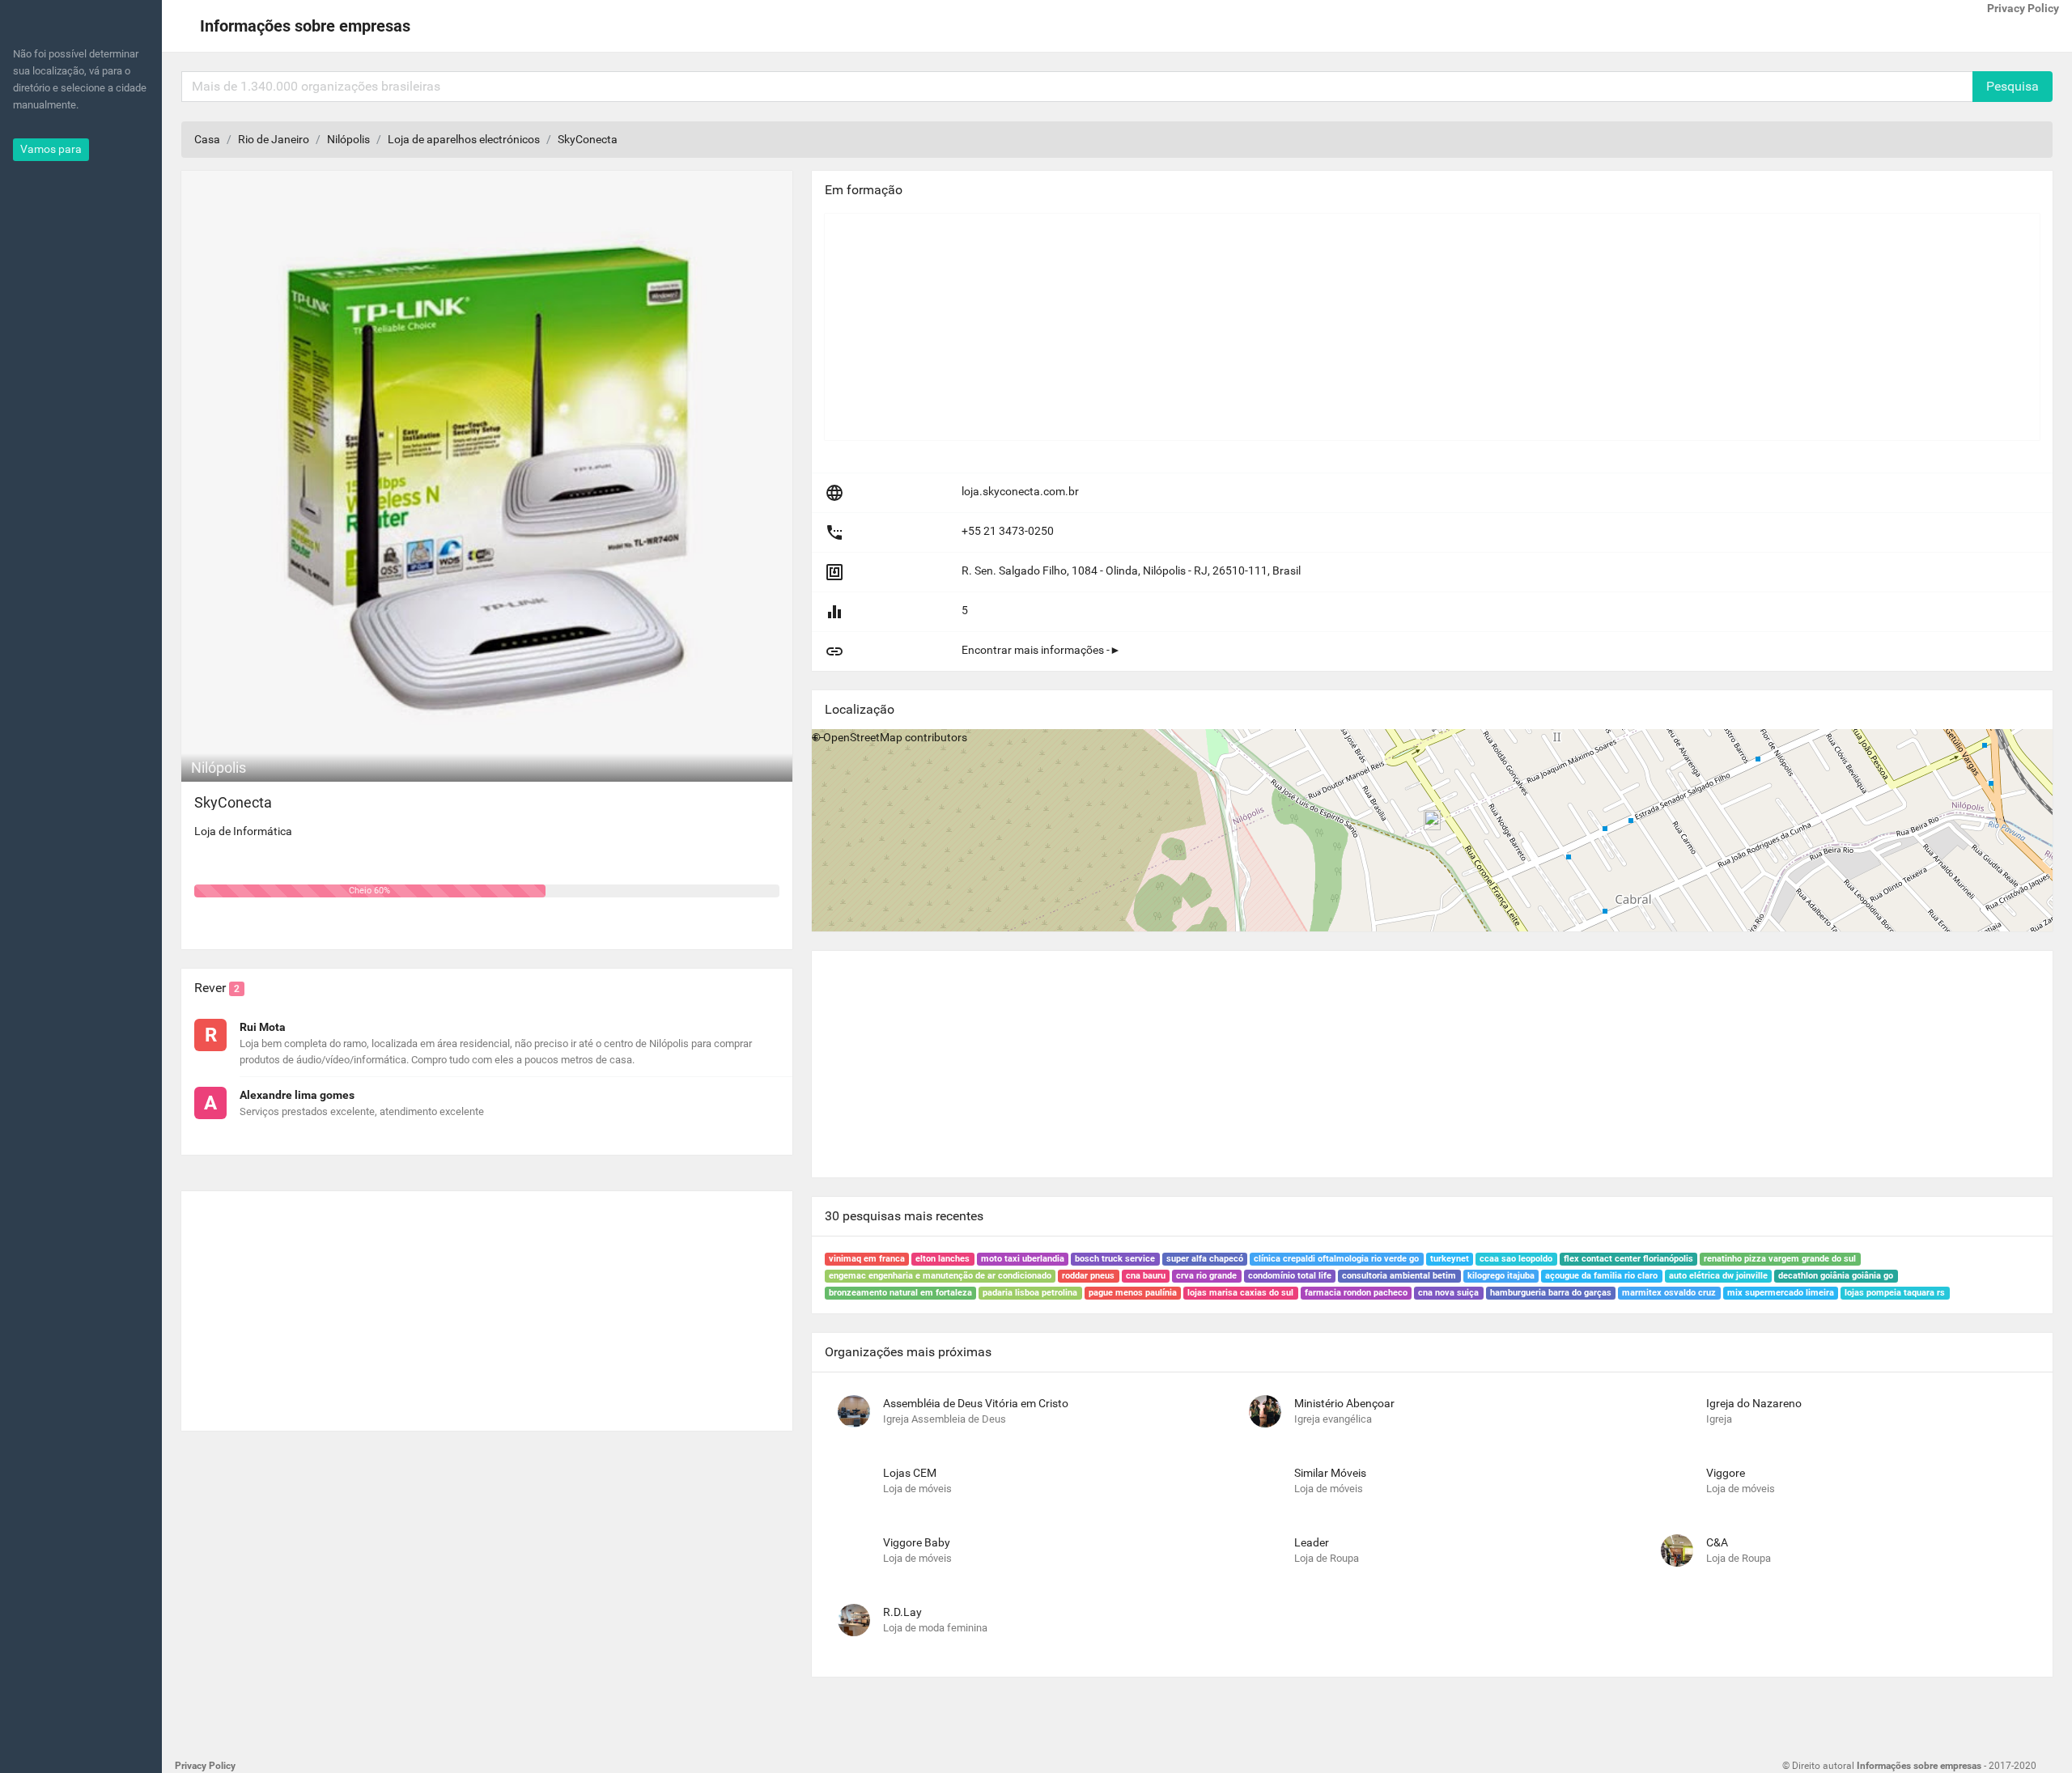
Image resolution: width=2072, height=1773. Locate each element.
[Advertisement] (487, 1304)
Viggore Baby (917, 1542)
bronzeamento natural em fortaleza (900, 1293)
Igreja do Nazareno (1754, 1403)
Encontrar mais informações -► (1041, 650)
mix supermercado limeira (1781, 1293)
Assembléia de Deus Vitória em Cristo (976, 1403)
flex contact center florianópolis (1628, 1259)
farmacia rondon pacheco (1356, 1293)
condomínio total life (1290, 1276)
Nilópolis (348, 139)
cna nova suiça (1448, 1293)
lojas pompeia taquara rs (1895, 1293)
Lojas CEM (910, 1473)
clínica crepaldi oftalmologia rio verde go (1336, 1259)
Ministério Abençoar (1344, 1403)
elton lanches (943, 1259)
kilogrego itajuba (1501, 1276)
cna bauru (1146, 1276)
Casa (207, 139)
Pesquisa (2013, 86)
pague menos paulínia (1133, 1293)
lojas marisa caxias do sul (1240, 1293)
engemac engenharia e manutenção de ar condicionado (940, 1276)
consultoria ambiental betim (1399, 1276)
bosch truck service (1115, 1259)
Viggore (1726, 1473)
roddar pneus (1088, 1276)
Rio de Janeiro (274, 139)
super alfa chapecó (1205, 1259)
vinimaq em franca (867, 1259)
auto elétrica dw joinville (1718, 1276)
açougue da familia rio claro (1601, 1276)
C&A (1717, 1542)
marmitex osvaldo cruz (1669, 1293)
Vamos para (51, 149)
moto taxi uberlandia (1023, 1259)
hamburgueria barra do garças (1551, 1293)
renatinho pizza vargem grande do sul (1780, 1259)
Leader (1312, 1542)
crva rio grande (1206, 1276)
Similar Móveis (1330, 1473)
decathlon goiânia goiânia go (1836, 1276)
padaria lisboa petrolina (1030, 1293)
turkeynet (1450, 1259)
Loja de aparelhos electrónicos (464, 139)
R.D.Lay (902, 1612)
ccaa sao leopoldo (1516, 1259)
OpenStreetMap (863, 737)
